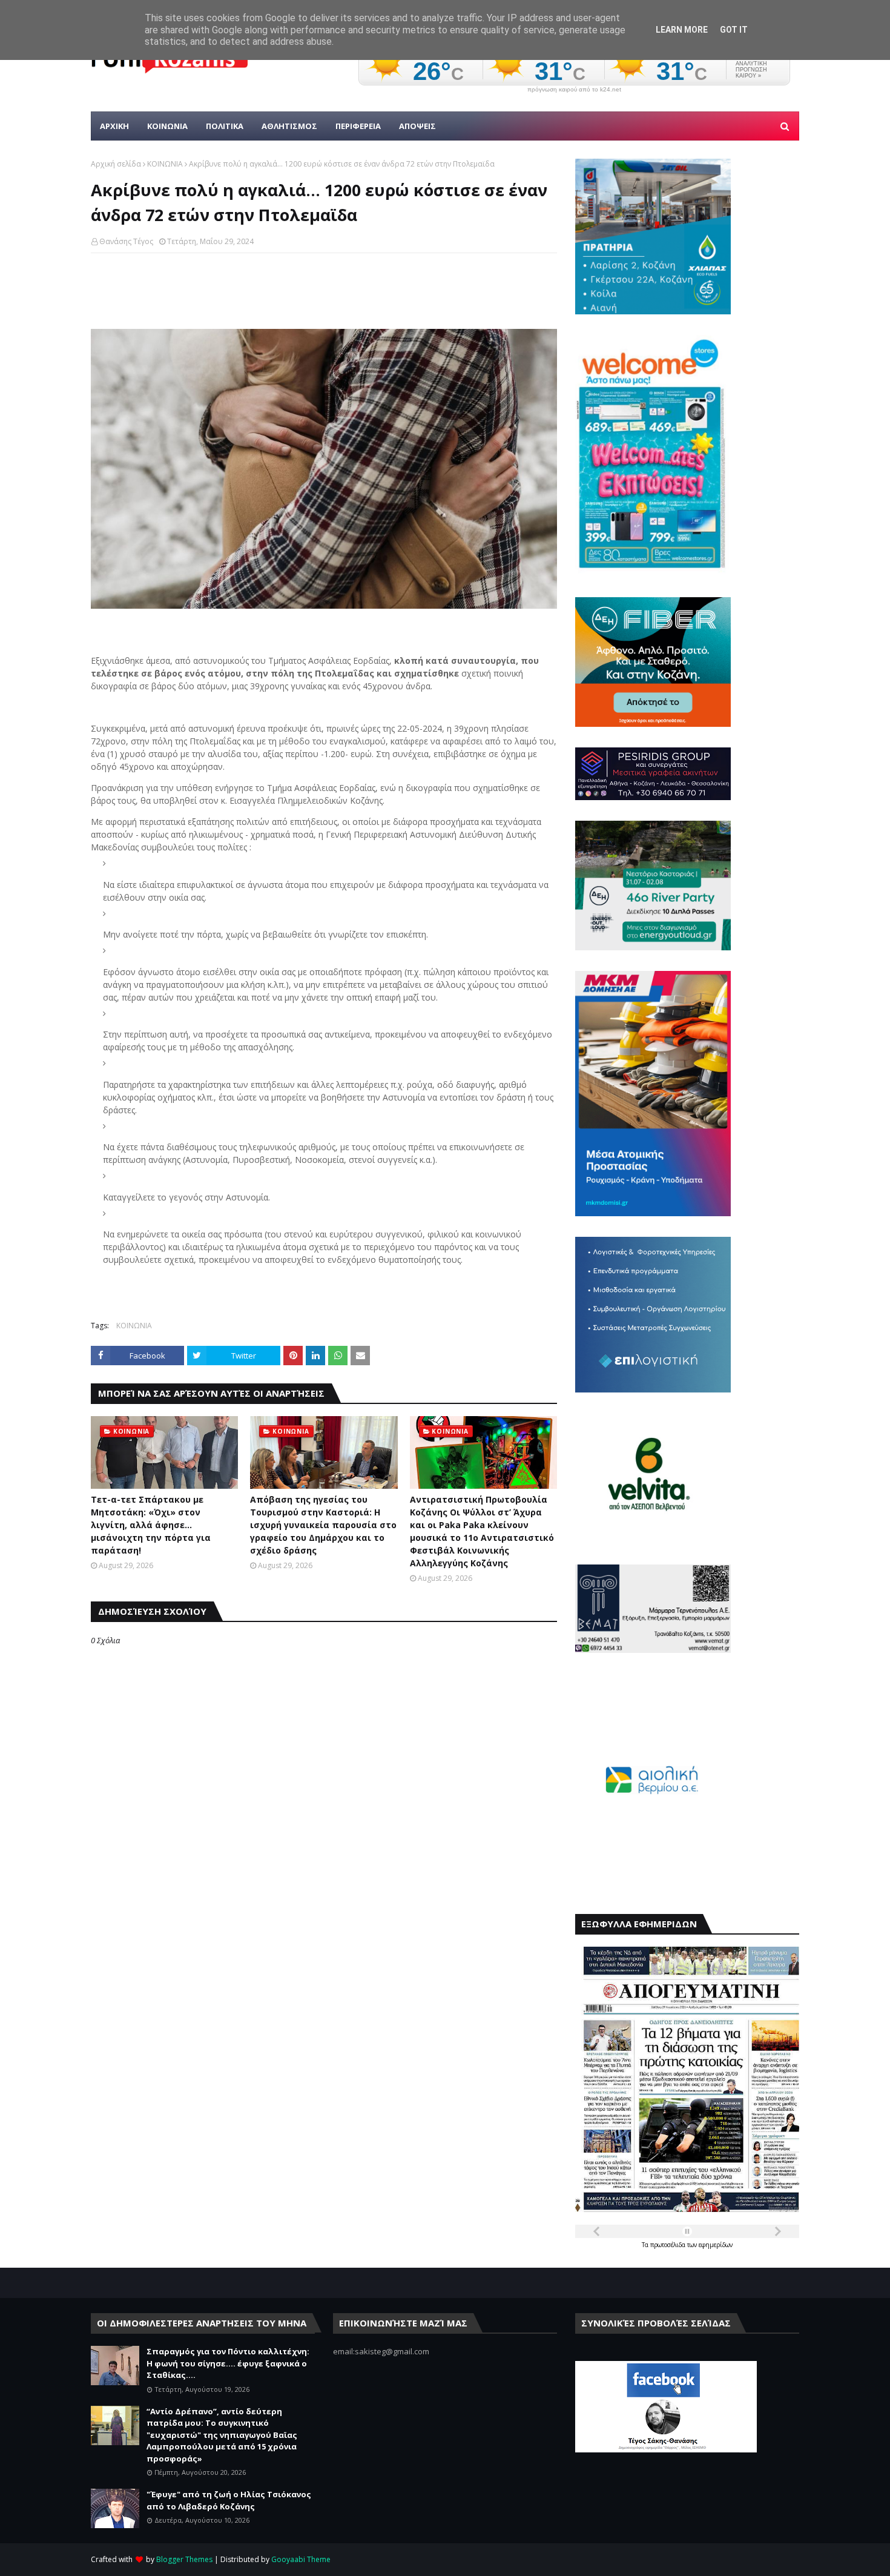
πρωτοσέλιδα (669, 2245)
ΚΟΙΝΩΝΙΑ (165, 164)
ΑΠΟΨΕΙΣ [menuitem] (417, 126)
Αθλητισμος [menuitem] (289, 126)
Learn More (682, 30)
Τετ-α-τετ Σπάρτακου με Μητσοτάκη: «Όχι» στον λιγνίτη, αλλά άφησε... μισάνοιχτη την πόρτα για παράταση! (151, 1525)
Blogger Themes (184, 2559)
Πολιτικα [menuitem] (225, 126)
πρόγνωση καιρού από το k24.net (574, 90)
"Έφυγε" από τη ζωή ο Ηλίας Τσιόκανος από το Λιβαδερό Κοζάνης (229, 2500)
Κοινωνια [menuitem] (167, 126)
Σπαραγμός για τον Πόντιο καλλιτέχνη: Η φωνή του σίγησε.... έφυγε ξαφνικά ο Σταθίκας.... (228, 2363)
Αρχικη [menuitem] (114, 126)
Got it (734, 30)
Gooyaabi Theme (301, 2559)
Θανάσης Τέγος (126, 241)
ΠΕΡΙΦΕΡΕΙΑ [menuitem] (358, 126)
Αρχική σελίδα (116, 164)
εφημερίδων (716, 2245)
